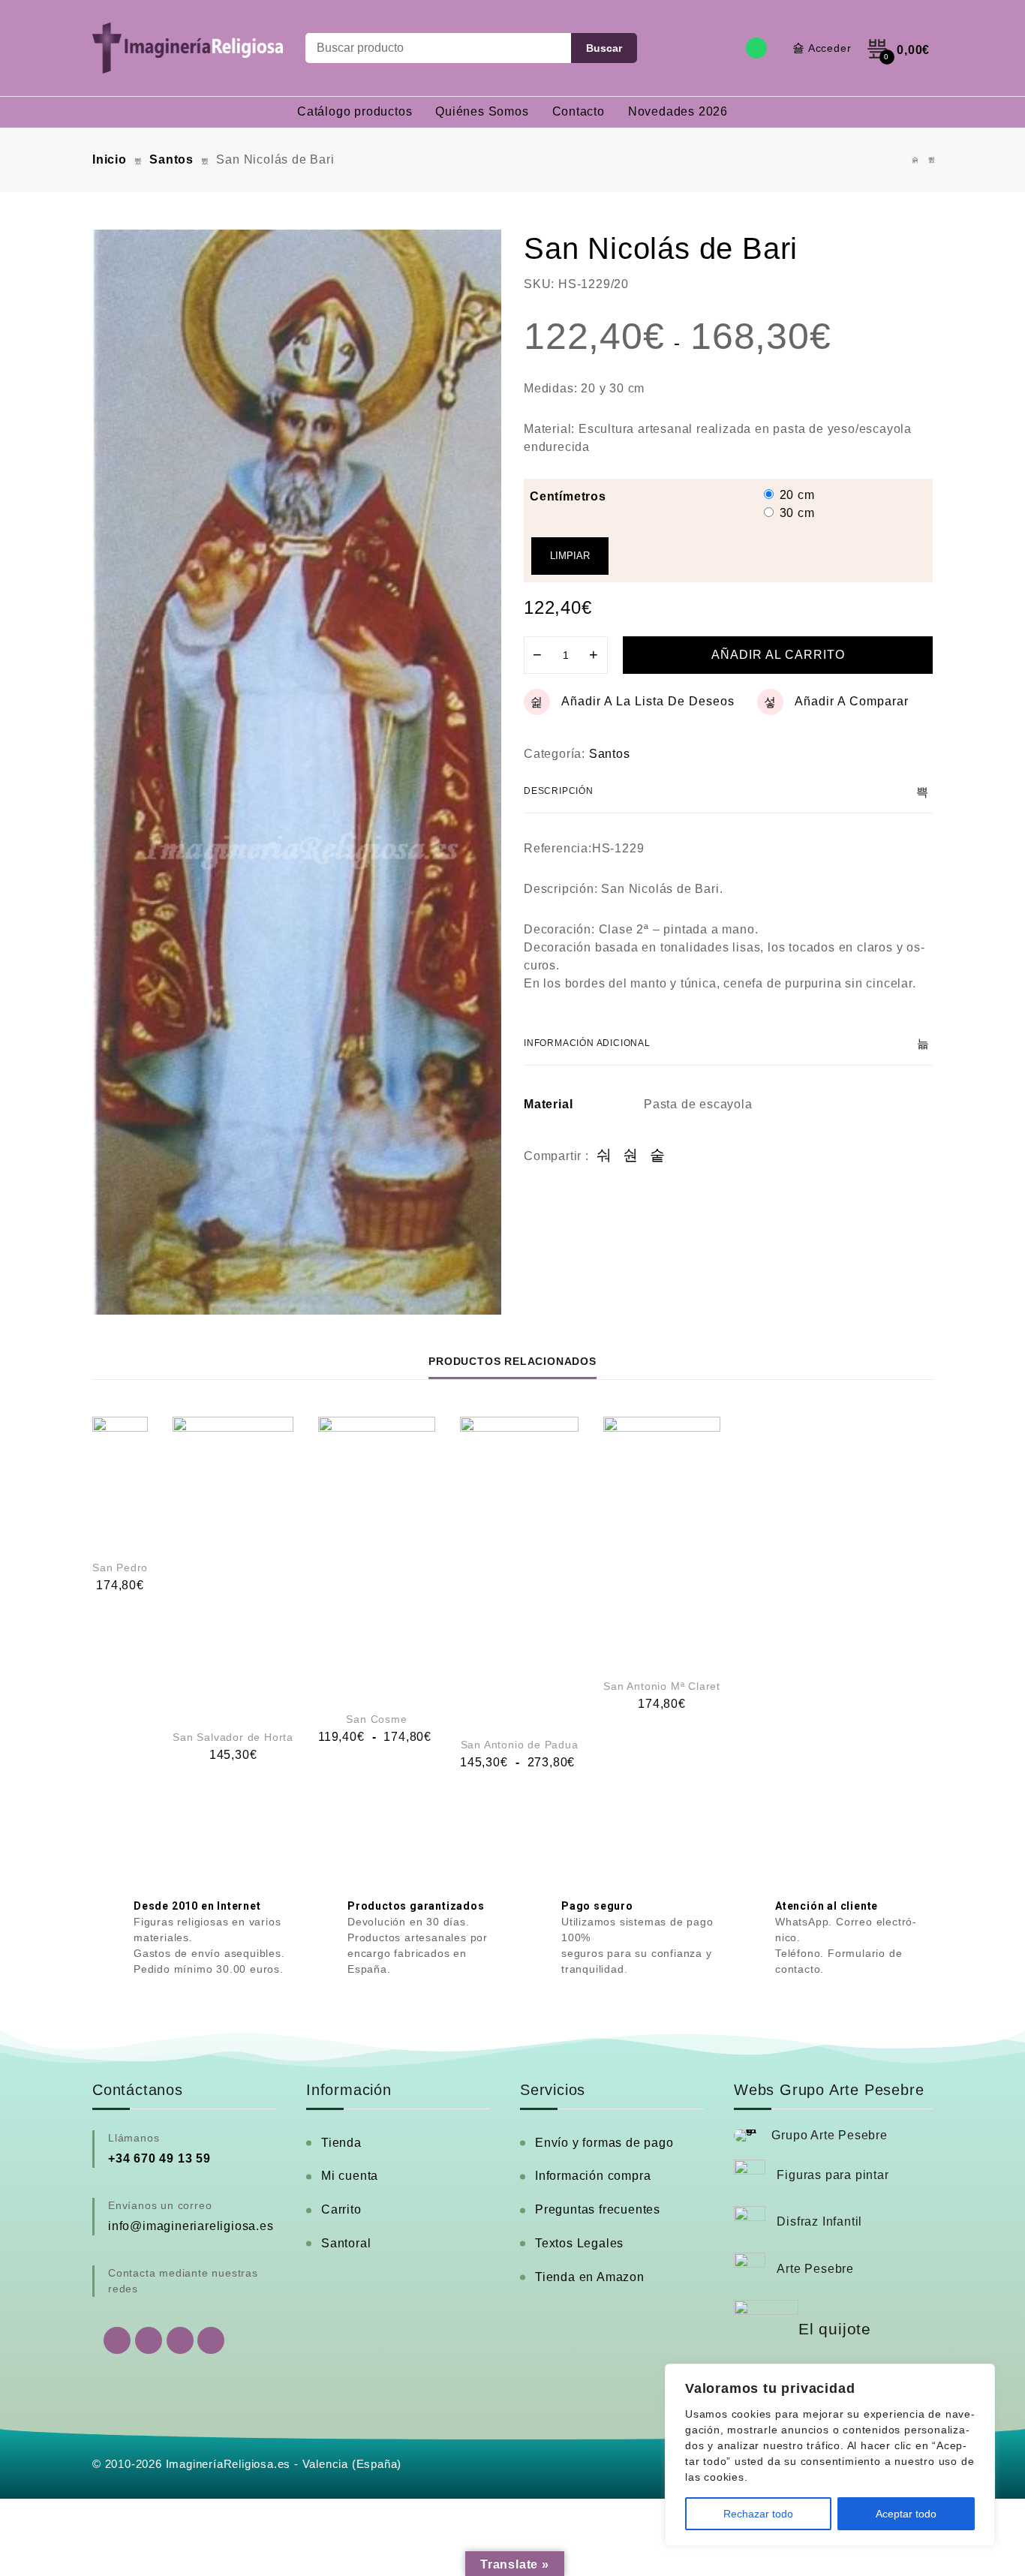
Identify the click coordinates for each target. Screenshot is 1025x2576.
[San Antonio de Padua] (519, 1568)
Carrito (341, 2209)
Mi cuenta (350, 2176)
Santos (171, 159)
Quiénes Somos (482, 111)
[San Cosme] (377, 1556)
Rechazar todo (758, 2514)
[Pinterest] (211, 2340)
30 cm (797, 513)
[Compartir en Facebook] (604, 1156)
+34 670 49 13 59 (159, 2158)
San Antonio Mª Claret (662, 1686)
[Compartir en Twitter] (631, 1156)
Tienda (341, 2143)
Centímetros (568, 496)
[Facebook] (149, 2340)
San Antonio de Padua (520, 1745)
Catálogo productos (355, 111)
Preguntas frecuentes (598, 2209)
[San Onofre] (932, 160)
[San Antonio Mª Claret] (662, 1539)
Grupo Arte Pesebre (829, 2135)
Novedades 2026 (678, 111)
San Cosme (376, 1719)
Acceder (830, 48)
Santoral (346, 2243)
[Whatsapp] (756, 48)
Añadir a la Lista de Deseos (648, 701)
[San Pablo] (915, 160)
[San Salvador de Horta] (233, 1565)
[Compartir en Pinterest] (658, 1156)
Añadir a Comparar (852, 701)
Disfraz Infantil (819, 2221)
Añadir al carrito (778, 655)
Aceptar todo (906, 2514)
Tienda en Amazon (590, 2277)
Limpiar (570, 556)
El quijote (835, 2329)
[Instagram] (180, 2340)
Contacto (579, 111)
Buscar (604, 48)
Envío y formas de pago (604, 2143)
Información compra (593, 2176)
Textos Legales (579, 2243)
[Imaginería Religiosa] (188, 48)
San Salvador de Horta (233, 1737)
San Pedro (120, 1568)
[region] (830, 2455)
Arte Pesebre (815, 2269)
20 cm (797, 495)
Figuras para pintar (833, 2175)
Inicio (110, 159)
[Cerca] (979, 2376)
